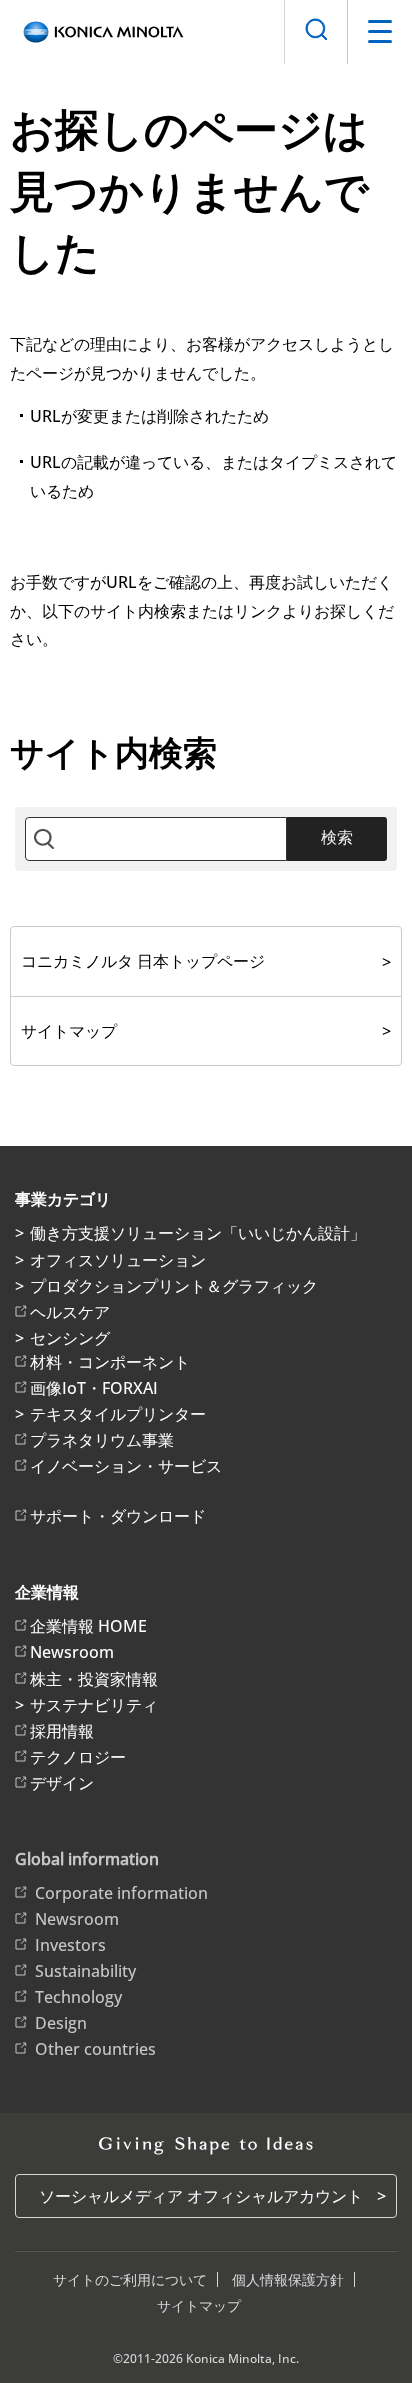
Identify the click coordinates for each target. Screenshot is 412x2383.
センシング (70, 1338)
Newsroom (72, 1652)
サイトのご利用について (130, 2279)
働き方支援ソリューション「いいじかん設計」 (198, 1233)
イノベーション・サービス (126, 1466)
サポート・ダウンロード (118, 1516)
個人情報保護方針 (288, 2279)
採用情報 (62, 1731)
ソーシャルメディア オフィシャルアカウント (201, 2196)
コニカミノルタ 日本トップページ (143, 961)
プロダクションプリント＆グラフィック (174, 1286)
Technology (78, 1997)
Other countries (95, 2049)
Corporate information (121, 1893)
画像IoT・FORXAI (94, 1388)
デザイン (62, 1783)
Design (61, 2023)
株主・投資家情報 (94, 1679)
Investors (70, 1945)
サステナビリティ (94, 1705)
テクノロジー (78, 1757)
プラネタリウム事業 (102, 1440)
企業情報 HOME (88, 1626)
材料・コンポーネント (110, 1362)
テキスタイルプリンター (118, 1414)
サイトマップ (69, 1031)
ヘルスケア (70, 1312)
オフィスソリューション (118, 1260)
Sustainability (85, 1971)
